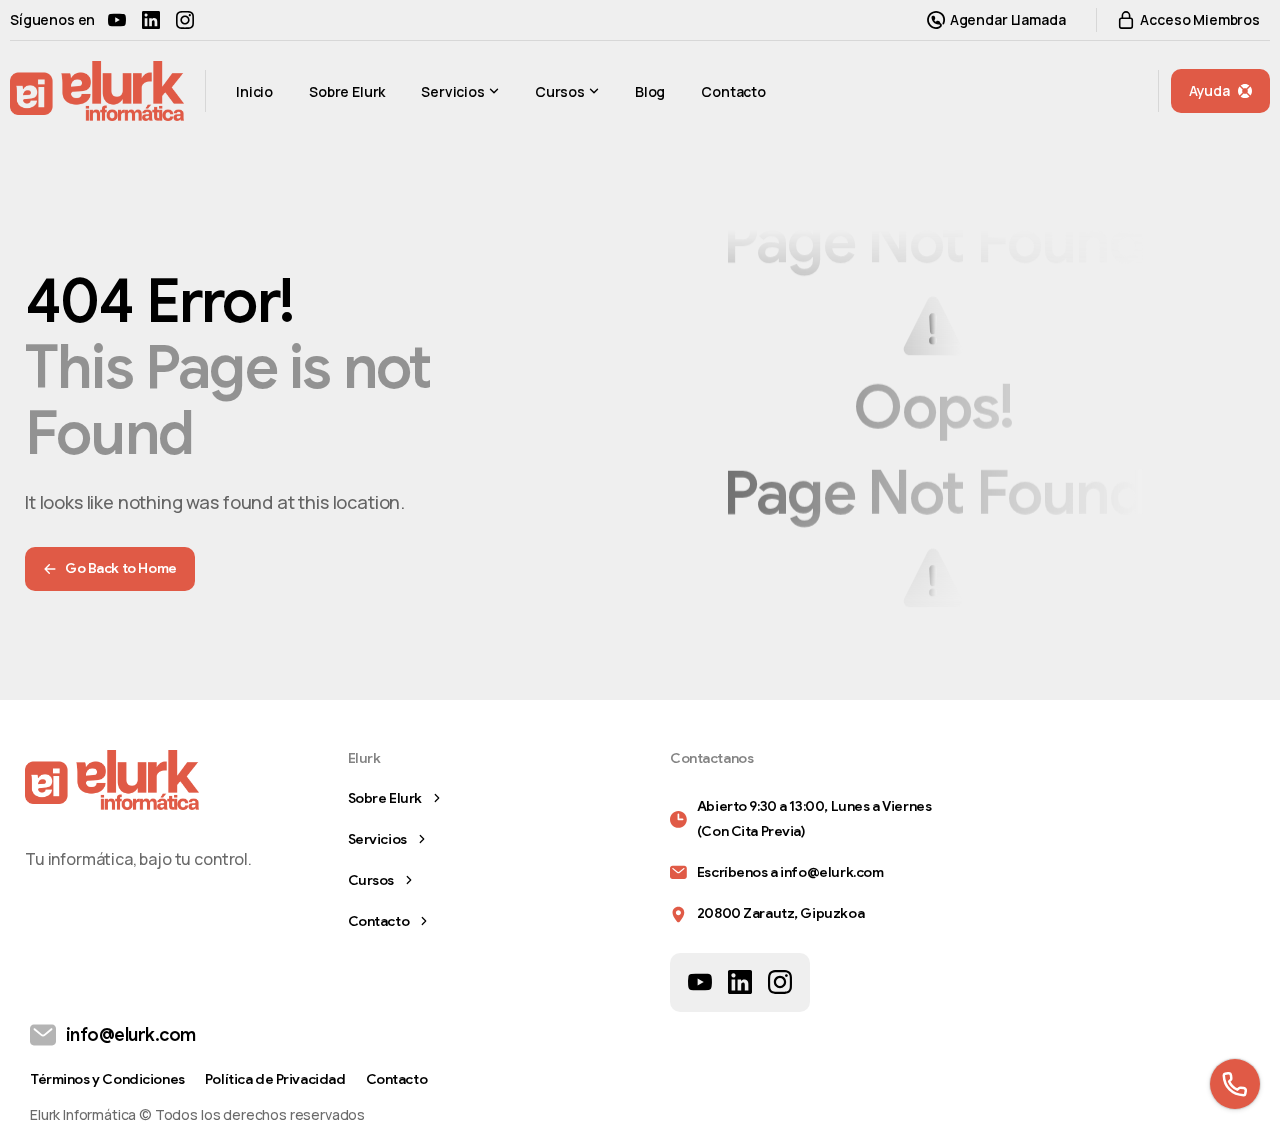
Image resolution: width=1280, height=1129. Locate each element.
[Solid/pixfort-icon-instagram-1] (780, 981)
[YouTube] (117, 20)
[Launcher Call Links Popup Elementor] (1235, 1084)
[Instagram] (185, 20)
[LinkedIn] (151, 20)
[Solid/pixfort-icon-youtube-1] (700, 981)
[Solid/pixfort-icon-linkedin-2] (740, 981)
